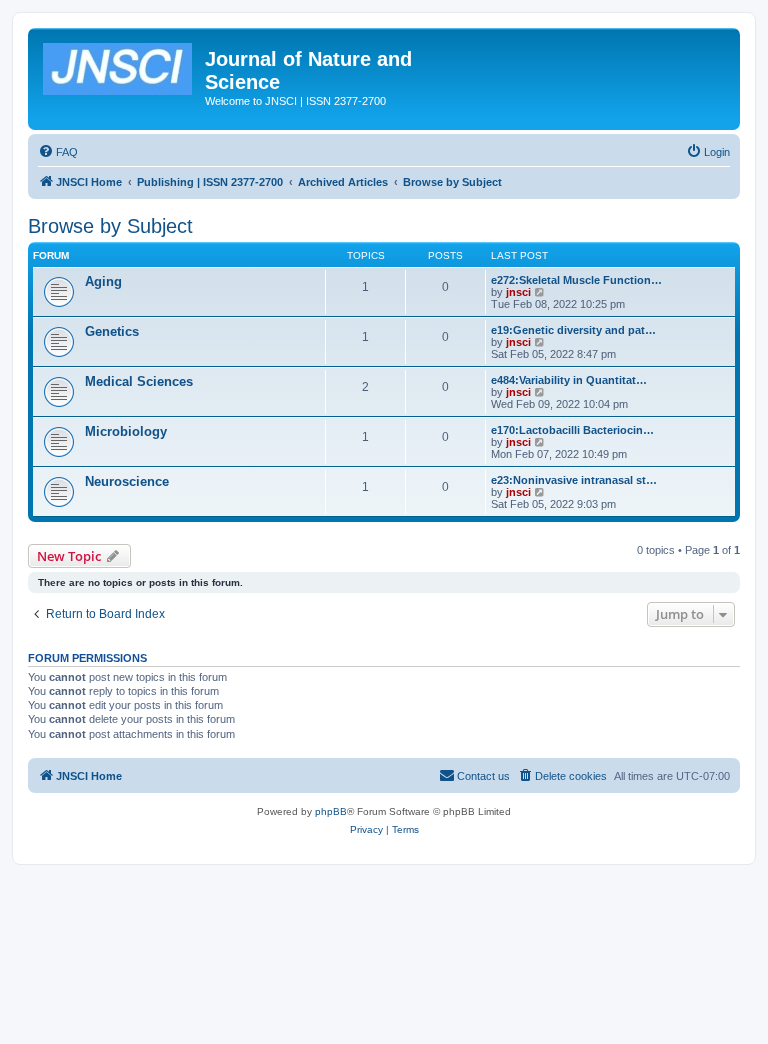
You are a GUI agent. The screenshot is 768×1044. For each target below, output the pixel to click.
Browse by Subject (110, 226)
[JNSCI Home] (119, 65)
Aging (103, 281)
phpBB (331, 811)
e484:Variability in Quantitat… (569, 380)
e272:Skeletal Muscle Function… (576, 280)
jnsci (518, 292)
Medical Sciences (139, 381)
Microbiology (126, 431)
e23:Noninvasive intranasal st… (574, 480)
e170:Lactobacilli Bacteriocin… (572, 430)
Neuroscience (127, 481)
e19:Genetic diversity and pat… (573, 330)
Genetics (112, 331)
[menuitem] (58, 152)
